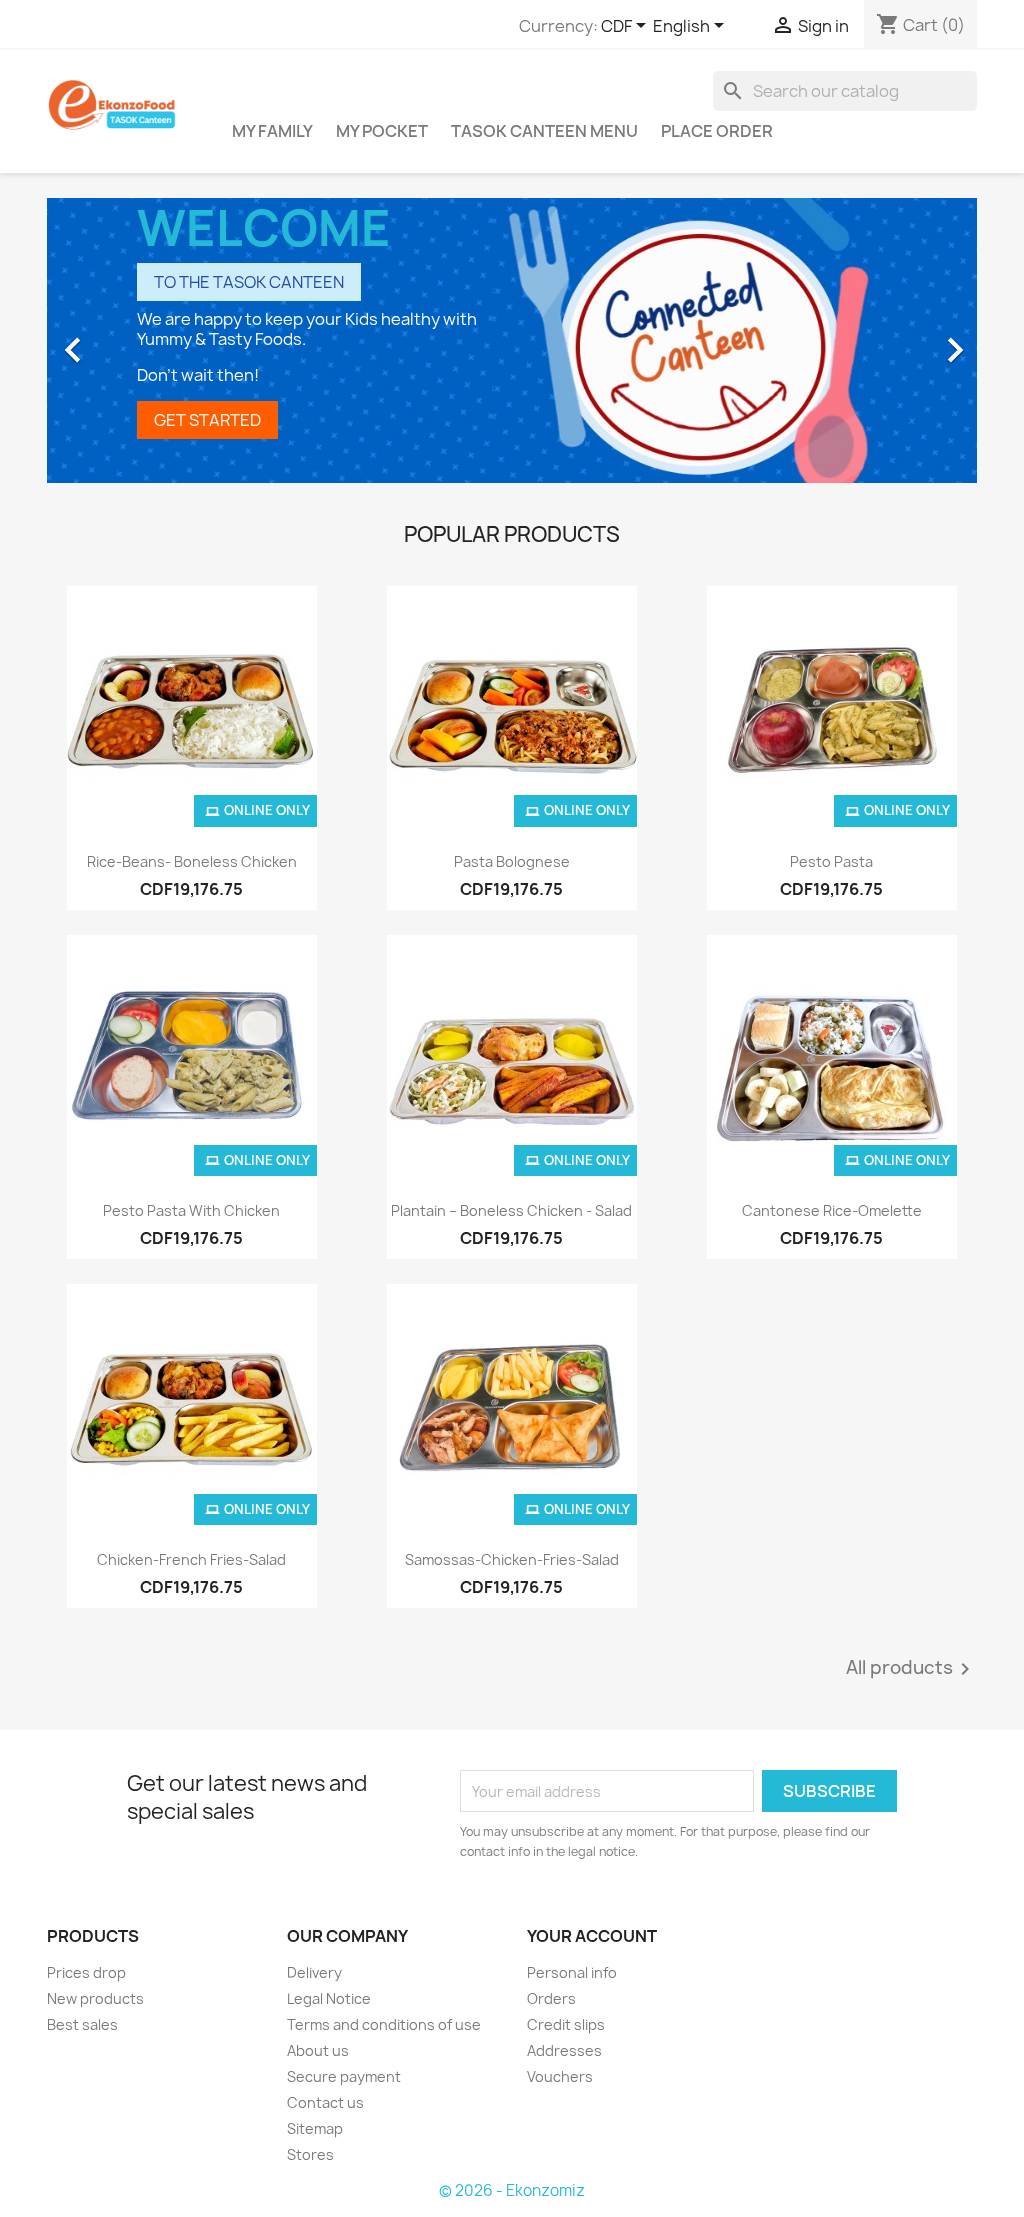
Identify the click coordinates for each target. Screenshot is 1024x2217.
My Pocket (382, 131)
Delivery (314, 1972)
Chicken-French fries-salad (191, 1559)
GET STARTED (207, 420)
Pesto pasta (831, 861)
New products (95, 1998)
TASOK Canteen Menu (544, 131)
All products (911, 1669)
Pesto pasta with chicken (191, 1210)
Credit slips (566, 2024)
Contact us (325, 2102)
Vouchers (560, 2076)
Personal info (572, 1972)
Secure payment (344, 2076)
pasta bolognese (512, 861)
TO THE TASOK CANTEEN (249, 282)
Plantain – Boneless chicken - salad (511, 1210)
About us (318, 2050)
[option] (512, 340)
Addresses (564, 2050)
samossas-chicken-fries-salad (512, 1559)
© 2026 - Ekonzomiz (512, 2190)
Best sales (82, 2024)
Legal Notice (329, 1998)
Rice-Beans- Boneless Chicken (192, 861)
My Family (272, 131)
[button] (117, 340)
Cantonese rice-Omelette (832, 1210)
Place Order (717, 131)
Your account (592, 1936)
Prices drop (86, 1972)
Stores (310, 2154)
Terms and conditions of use (384, 2024)
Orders (551, 1998)
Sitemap (315, 2128)
